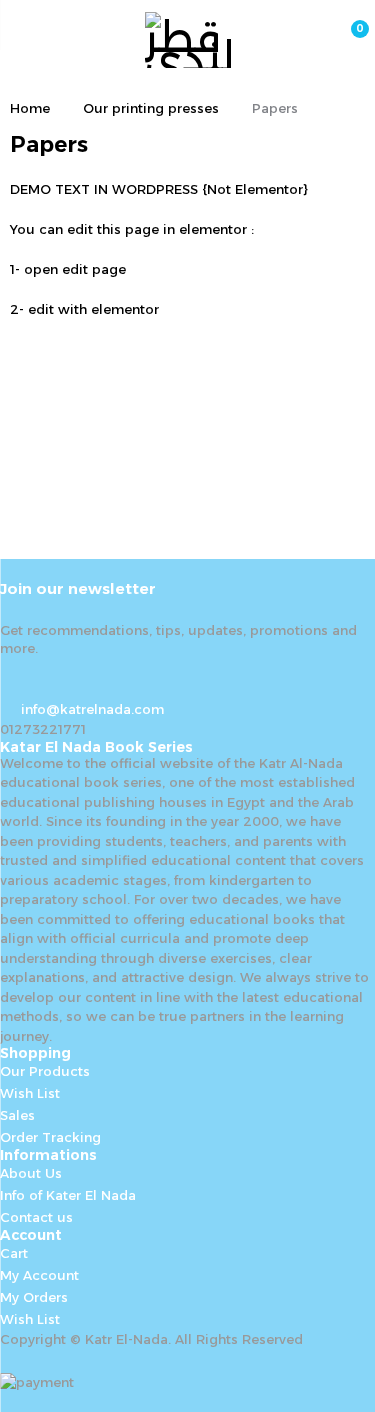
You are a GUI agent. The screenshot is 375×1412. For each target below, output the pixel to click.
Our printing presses (151, 108)
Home (30, 108)
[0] (346, 40)
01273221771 (43, 729)
